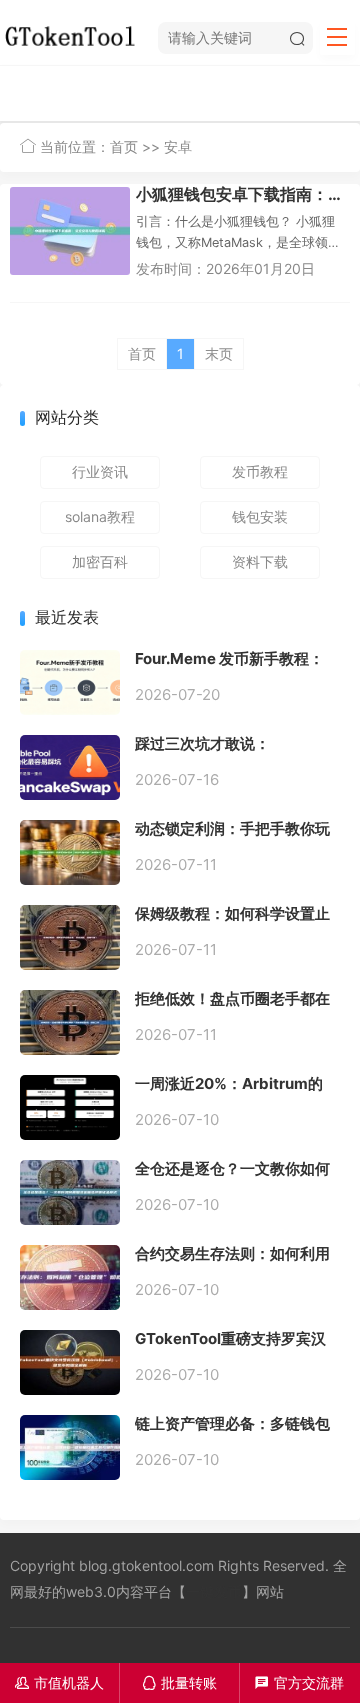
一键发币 (214, 1591)
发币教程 (260, 471)
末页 (219, 353)
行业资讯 (100, 471)
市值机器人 (59, 1682)
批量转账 (179, 1682)
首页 (124, 146)
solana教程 (100, 516)
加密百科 (100, 561)
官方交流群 (299, 1682)
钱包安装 (260, 516)
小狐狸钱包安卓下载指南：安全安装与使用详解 (243, 194)
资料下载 (260, 561)
